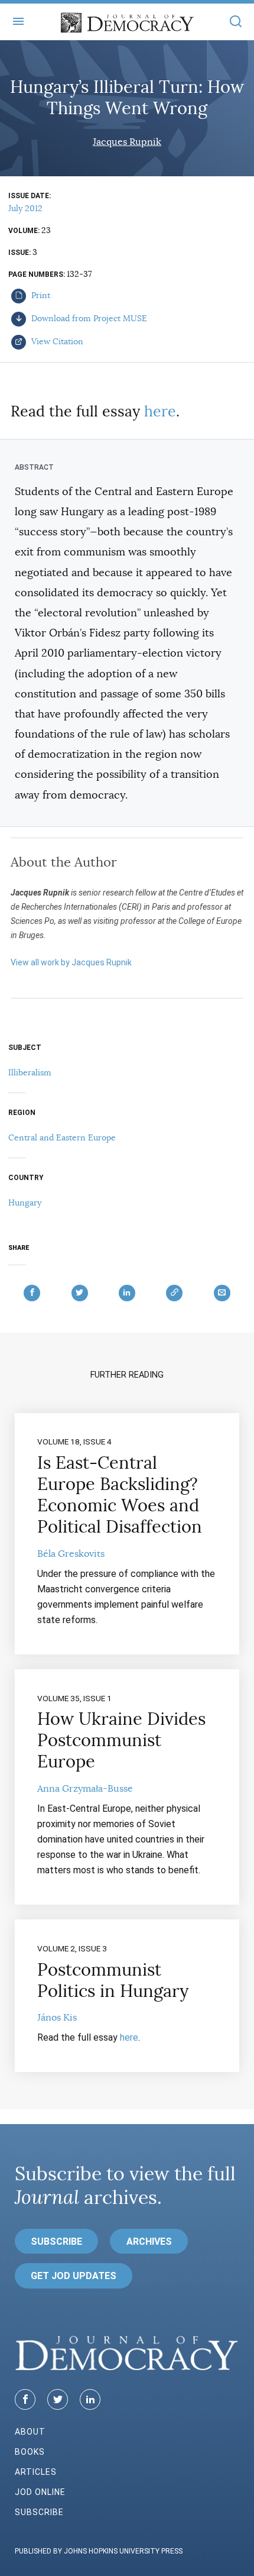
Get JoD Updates (74, 2276)
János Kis (57, 2018)
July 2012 (25, 208)
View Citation (56, 341)
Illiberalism (30, 1072)
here (160, 411)
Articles (36, 2472)
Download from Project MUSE (88, 318)
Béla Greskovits (71, 1554)
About (30, 2432)
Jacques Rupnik (127, 142)
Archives (149, 2242)
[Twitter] (58, 2399)
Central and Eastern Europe (62, 1137)
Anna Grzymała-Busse (85, 1789)
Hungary (25, 1203)
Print (40, 295)
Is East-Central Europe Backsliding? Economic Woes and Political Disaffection (120, 1495)
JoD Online (40, 2492)
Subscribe (56, 2242)
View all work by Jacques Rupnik (71, 962)
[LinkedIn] (90, 2399)
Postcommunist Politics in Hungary (113, 1980)
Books (30, 2452)
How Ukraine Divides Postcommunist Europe (121, 1740)
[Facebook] (25, 2399)
